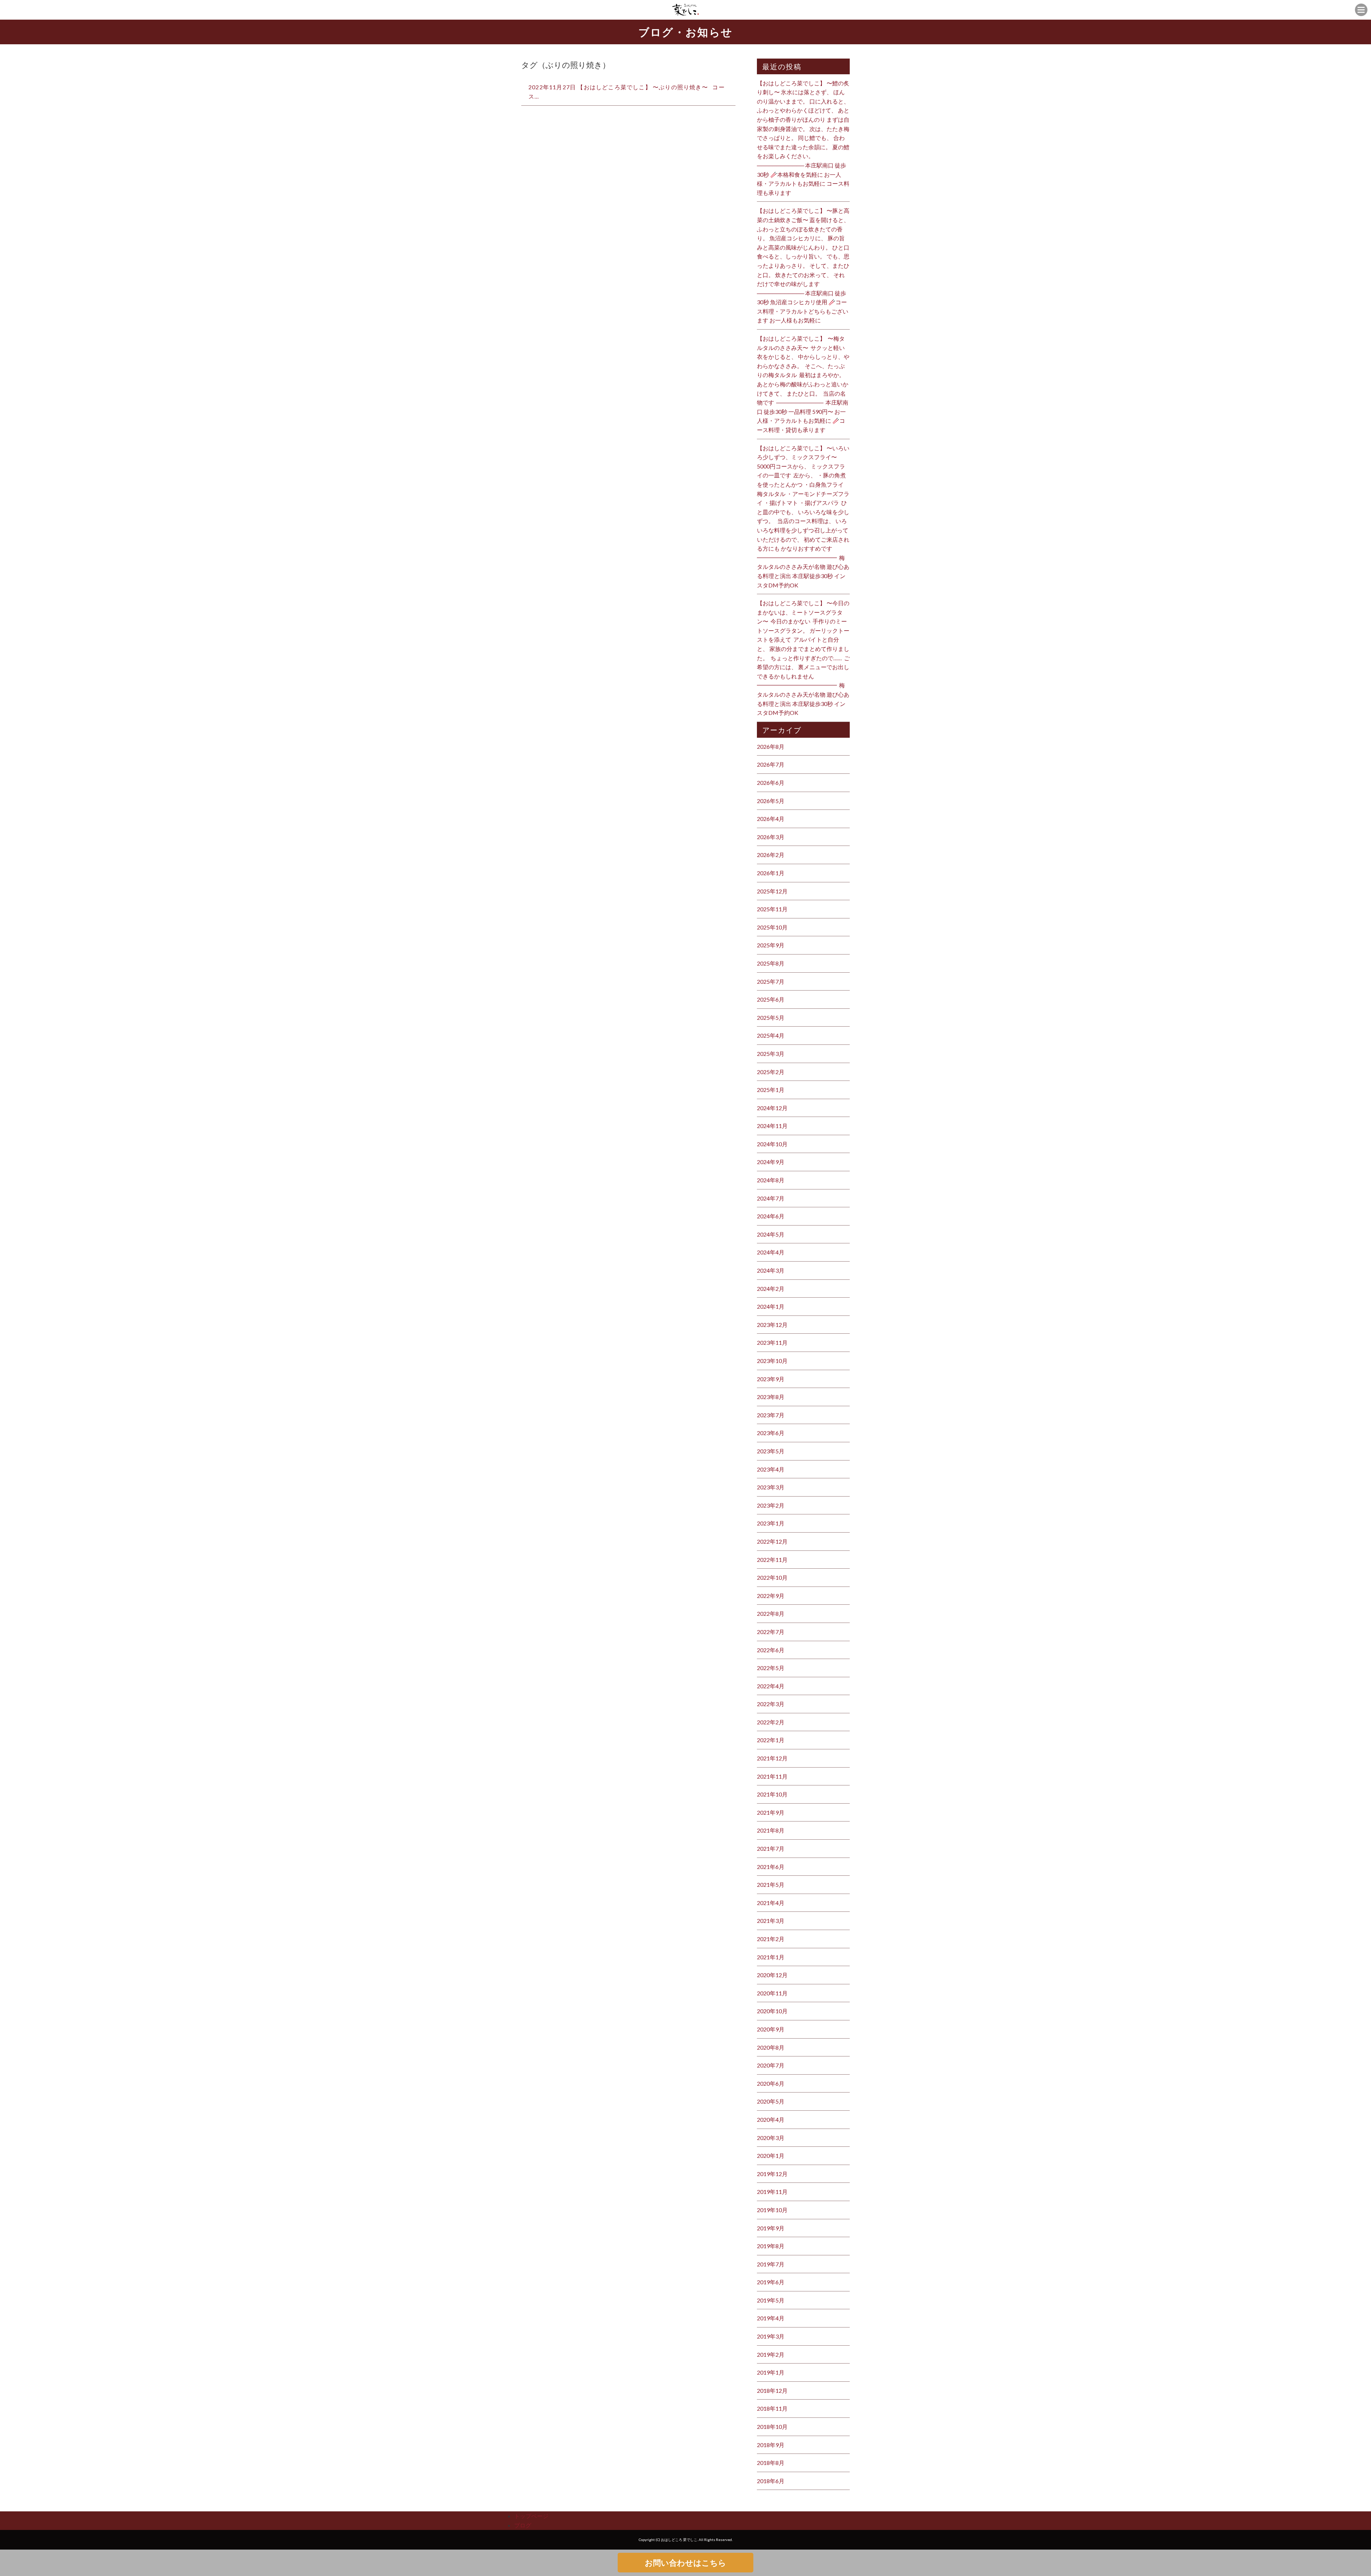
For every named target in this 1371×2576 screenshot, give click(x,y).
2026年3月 (771, 837)
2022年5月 (771, 1668)
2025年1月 (771, 1090)
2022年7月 (771, 1632)
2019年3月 (771, 2336)
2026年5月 (771, 801)
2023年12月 (772, 1325)
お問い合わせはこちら (685, 2563)
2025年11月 (772, 909)
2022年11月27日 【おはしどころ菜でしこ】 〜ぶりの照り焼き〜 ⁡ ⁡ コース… (627, 92)
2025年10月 (772, 927)
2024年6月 (771, 1216)
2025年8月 (771, 963)
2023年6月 (771, 1433)
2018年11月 (772, 2408)
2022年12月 (772, 1541)
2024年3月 (771, 1270)
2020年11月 (772, 1993)
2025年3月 (771, 1054)
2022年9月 (771, 1596)
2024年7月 (771, 1198)
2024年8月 (771, 1180)
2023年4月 (771, 1469)
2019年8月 (771, 2246)
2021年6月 (771, 1867)
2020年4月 (771, 2119)
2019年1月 (771, 2372)
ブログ (523, 2525)
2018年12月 (772, 2390)
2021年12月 (772, 1758)
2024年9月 (771, 1162)
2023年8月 (771, 1397)
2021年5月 (771, 1885)
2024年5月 (771, 1234)
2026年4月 (771, 819)
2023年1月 (771, 1523)
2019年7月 (771, 2264)
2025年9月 (771, 945)
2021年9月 (771, 1812)
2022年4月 (771, 1686)
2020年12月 (772, 1975)
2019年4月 (771, 2318)
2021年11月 (772, 1776)
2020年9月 (771, 2029)
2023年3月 (771, 1487)
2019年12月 (772, 2174)
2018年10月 (772, 2427)
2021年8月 (771, 1830)
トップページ (531, 2516)
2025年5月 (771, 1018)
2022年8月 (771, 1613)
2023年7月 (771, 1415)
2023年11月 (772, 1342)
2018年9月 (771, 2445)
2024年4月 (771, 1252)
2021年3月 (771, 1921)
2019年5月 (771, 2300)
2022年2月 (771, 1722)
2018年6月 (771, 2481)
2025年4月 (771, 1035)
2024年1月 (771, 1306)
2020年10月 (772, 2011)
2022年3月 (771, 1704)
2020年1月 (771, 2156)
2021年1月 (771, 1957)
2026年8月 (771, 746)
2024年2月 (771, 1289)
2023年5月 (771, 1451)
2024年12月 (772, 1108)
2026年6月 (771, 783)
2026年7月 (771, 764)
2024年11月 (772, 1126)
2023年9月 (771, 1379)
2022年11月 (772, 1560)
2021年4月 (771, 1903)
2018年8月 (771, 2463)
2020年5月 (771, 2101)
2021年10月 (772, 1794)
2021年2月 (771, 1939)
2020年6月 (771, 2083)
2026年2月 (771, 855)
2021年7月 (771, 1848)
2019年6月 (771, 2282)
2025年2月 (771, 1072)
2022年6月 (771, 1650)
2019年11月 (772, 2192)
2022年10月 (772, 1577)
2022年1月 (771, 1740)
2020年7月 (771, 2065)
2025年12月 (772, 891)
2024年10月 (772, 1144)
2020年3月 (771, 2138)
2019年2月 (771, 2354)
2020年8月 (771, 2047)
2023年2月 (771, 1505)
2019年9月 (771, 2228)
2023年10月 (772, 1361)
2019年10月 (772, 2210)
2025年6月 (771, 999)
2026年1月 (771, 873)
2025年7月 (771, 981)
